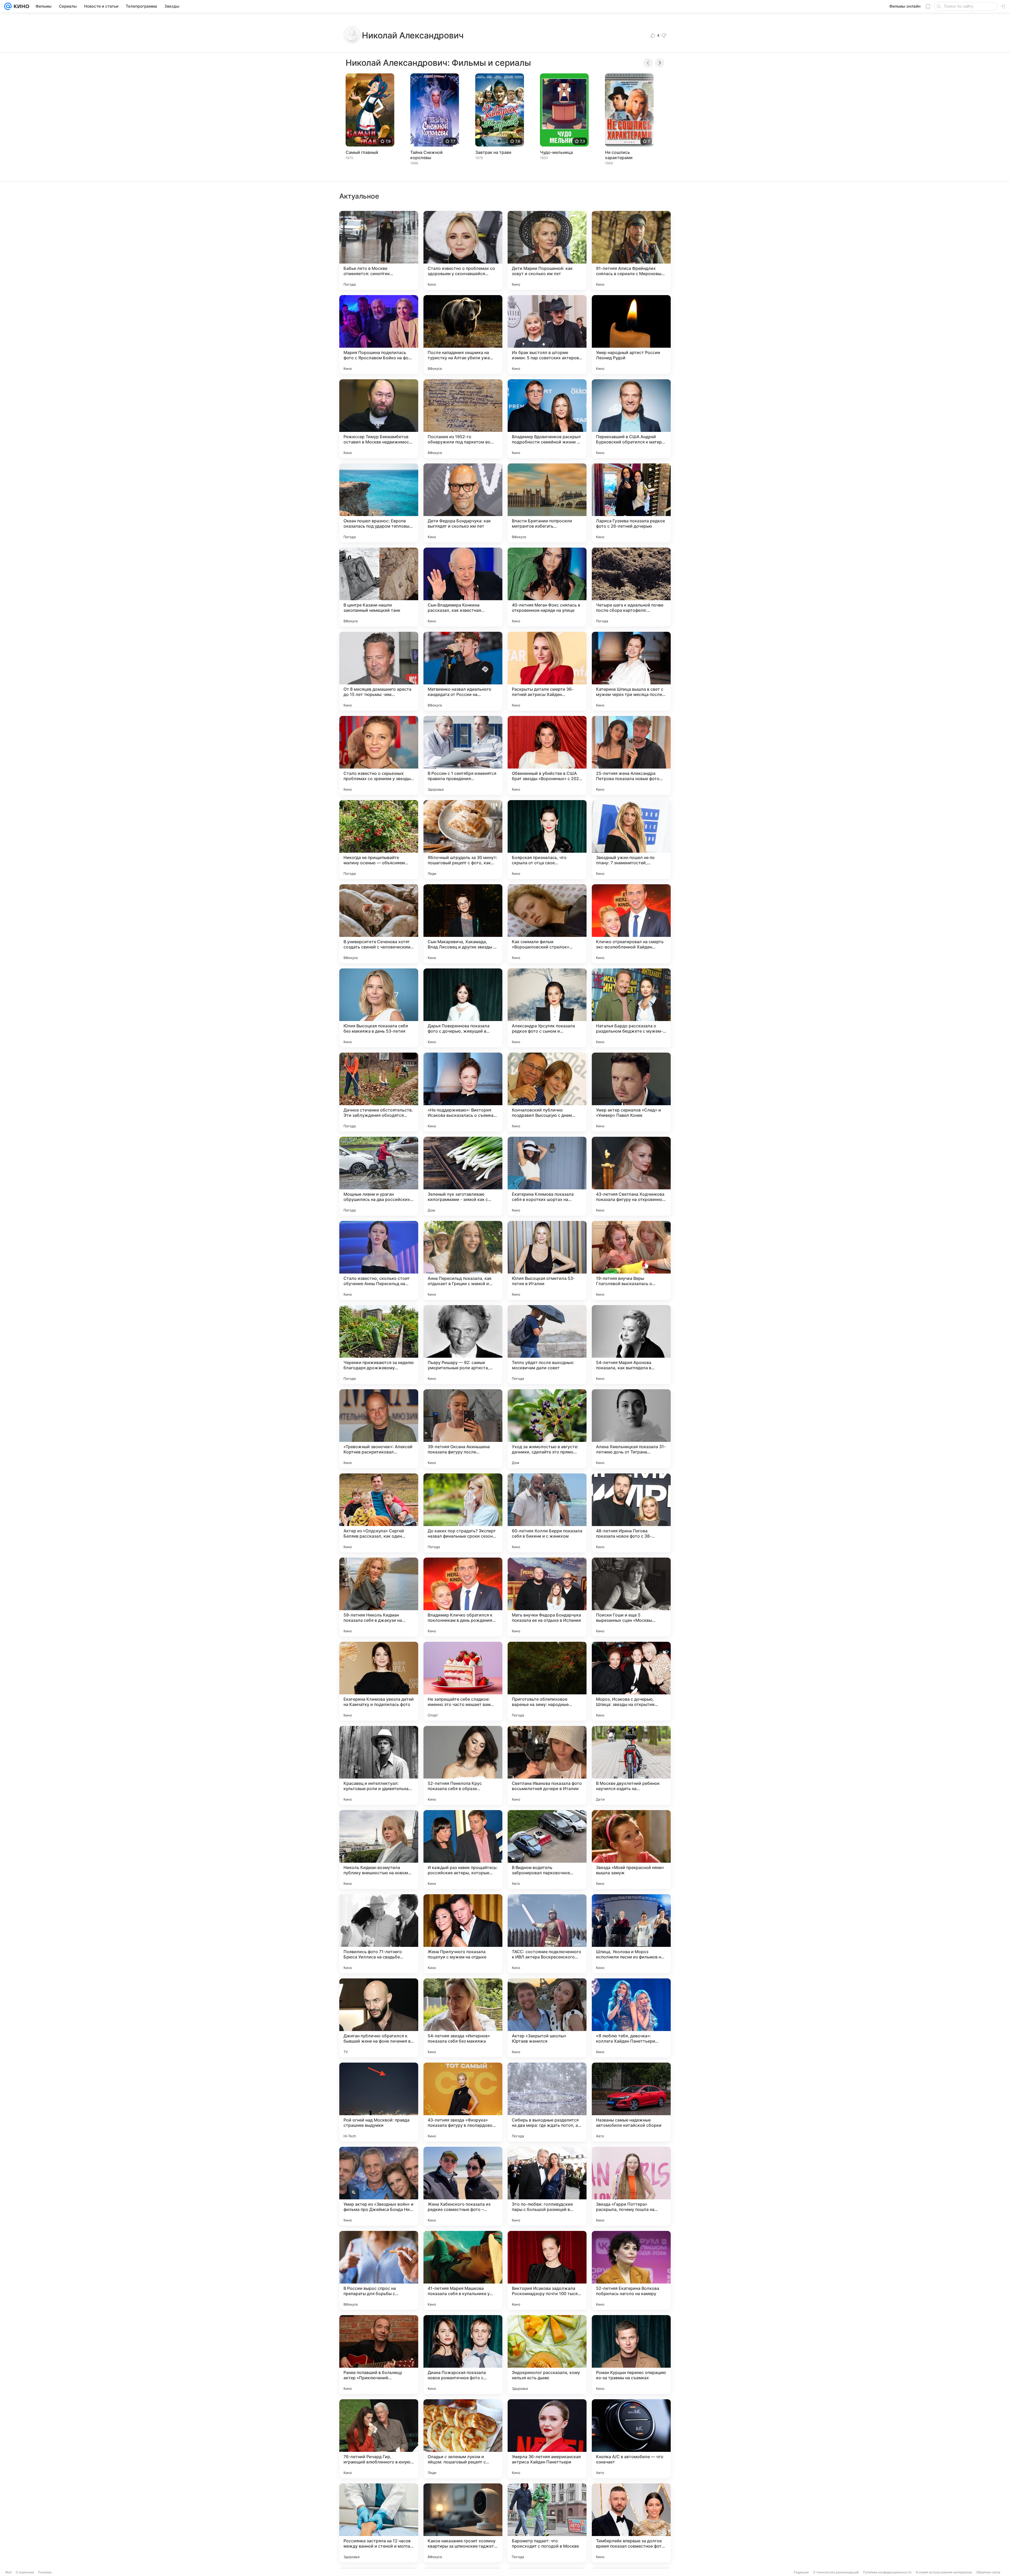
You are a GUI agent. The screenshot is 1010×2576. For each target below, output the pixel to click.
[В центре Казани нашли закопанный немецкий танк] (379, 587)
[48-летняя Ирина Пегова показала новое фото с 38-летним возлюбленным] (631, 1513)
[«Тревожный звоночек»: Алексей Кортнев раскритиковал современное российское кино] (379, 1429)
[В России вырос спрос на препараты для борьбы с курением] (379, 2270)
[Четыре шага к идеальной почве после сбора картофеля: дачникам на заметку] (631, 587)
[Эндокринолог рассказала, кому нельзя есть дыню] (547, 2355)
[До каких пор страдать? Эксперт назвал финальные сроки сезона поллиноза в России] (463, 1513)
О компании (25, 2572)
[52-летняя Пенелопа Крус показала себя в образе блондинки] (463, 1765)
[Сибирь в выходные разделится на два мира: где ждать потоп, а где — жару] (547, 2102)
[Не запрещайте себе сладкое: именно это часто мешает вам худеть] (463, 1681)
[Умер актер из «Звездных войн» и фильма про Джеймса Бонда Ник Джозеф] (379, 2186)
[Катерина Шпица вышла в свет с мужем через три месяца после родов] (631, 671)
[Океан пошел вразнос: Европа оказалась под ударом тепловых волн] (379, 503)
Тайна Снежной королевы (426, 155)
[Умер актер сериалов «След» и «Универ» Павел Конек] (631, 1092)
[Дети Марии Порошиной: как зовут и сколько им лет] (547, 250)
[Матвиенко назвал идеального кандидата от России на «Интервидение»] (463, 671)
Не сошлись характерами (619, 155)
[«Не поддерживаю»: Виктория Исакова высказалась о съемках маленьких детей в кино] (463, 1092)
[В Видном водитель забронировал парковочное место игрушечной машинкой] (547, 1850)
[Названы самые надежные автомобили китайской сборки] (631, 2102)
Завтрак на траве (493, 152)
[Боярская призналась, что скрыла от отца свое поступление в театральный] (547, 840)
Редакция (801, 2572)
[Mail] (8, 6)
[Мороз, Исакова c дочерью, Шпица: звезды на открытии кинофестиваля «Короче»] (631, 1681)
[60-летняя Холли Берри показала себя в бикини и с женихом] (547, 1513)
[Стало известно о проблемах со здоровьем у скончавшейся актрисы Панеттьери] (463, 250)
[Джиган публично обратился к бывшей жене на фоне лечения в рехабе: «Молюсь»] (379, 2018)
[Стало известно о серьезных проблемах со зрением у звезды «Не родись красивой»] (379, 755)
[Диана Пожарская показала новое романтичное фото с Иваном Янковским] (463, 2355)
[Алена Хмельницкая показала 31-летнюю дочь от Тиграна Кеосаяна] (631, 1429)
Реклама (45, 2572)
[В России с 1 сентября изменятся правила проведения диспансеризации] (463, 755)
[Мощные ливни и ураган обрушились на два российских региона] (379, 1176)
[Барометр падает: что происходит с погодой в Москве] (547, 2523)
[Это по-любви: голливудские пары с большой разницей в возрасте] (547, 2186)
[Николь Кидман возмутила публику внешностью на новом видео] (379, 1850)
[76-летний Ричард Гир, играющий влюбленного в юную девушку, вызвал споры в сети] (379, 2439)
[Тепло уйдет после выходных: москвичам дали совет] (547, 1345)
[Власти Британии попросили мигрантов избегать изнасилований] (547, 503)
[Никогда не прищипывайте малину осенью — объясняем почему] (379, 840)
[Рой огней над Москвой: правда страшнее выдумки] (379, 2102)
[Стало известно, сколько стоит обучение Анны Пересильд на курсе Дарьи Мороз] (379, 1260)
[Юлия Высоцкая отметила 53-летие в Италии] (547, 1260)
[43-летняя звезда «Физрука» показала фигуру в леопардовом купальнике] (463, 2102)
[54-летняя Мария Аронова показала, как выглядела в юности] (631, 1345)
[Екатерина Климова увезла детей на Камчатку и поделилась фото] (379, 1681)
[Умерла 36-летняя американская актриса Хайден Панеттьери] (547, 2439)
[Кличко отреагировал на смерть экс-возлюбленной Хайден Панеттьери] (631, 924)
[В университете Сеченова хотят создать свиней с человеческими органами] (379, 924)
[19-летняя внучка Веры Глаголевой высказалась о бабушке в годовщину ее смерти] (631, 1260)
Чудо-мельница (556, 152)
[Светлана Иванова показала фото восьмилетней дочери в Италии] (547, 1765)
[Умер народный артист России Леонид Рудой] (631, 335)
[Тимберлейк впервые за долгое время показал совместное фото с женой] (631, 2523)
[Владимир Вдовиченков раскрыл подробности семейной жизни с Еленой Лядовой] (547, 419)
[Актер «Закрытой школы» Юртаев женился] (547, 2018)
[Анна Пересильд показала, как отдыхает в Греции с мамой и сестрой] (463, 1260)
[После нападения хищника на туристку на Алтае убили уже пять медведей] (463, 335)
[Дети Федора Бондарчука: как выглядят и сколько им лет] (463, 503)
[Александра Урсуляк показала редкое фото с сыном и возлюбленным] (547, 1008)
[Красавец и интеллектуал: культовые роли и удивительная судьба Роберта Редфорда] (379, 1765)
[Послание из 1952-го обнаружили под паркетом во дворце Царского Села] (463, 419)
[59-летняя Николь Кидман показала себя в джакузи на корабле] (379, 1597)
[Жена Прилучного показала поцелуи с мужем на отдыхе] (463, 1934)
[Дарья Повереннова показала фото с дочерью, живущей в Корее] (463, 1008)
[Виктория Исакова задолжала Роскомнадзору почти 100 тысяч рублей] (547, 2270)
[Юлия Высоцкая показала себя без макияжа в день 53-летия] (379, 1008)
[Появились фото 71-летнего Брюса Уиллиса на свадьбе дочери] (379, 1934)
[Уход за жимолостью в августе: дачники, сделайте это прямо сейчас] (547, 1429)
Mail (8, 2572)
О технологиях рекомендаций (836, 2572)
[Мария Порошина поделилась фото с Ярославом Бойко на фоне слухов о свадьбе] (379, 335)
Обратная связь (988, 2572)
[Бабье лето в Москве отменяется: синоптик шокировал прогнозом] (379, 250)
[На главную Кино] (20, 6)
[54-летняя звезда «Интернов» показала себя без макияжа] (463, 2018)
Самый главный (362, 152)
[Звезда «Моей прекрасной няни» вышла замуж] (631, 1850)
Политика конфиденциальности (887, 2572)
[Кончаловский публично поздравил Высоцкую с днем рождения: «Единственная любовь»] (547, 1092)
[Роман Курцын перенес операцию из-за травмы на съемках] (631, 2355)
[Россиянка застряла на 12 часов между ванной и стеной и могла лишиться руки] (379, 2523)
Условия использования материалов (944, 2572)
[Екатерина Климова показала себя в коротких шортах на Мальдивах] (547, 1176)
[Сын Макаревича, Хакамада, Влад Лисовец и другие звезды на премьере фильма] (463, 924)
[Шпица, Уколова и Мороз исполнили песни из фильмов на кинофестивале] (631, 1934)
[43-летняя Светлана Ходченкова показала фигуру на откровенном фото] (631, 1176)
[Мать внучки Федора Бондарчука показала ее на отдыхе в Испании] (547, 1597)
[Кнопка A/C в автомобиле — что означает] (631, 2439)
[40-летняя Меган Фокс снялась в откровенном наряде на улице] (547, 587)
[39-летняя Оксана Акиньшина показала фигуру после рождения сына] (463, 1429)
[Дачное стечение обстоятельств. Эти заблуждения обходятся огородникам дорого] (379, 1092)
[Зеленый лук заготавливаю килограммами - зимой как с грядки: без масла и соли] (463, 1176)
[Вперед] (660, 63)
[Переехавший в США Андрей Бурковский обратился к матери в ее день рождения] (631, 419)
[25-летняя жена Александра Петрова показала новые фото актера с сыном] (631, 755)
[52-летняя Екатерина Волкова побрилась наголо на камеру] (631, 2270)
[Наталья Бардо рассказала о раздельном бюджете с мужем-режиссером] (631, 1008)
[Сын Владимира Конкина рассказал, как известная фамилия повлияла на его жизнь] (463, 587)
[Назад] (648, 63)
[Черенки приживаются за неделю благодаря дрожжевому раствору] (379, 1345)
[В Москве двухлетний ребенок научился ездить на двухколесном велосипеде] (631, 1765)
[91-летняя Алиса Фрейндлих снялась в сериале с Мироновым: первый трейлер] (631, 250)
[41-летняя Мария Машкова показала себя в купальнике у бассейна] (463, 2270)
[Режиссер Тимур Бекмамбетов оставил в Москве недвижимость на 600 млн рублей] (379, 419)
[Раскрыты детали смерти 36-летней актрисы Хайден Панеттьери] (547, 671)
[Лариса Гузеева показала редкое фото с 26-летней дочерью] (631, 503)
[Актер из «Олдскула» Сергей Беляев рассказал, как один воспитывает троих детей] (379, 1513)
